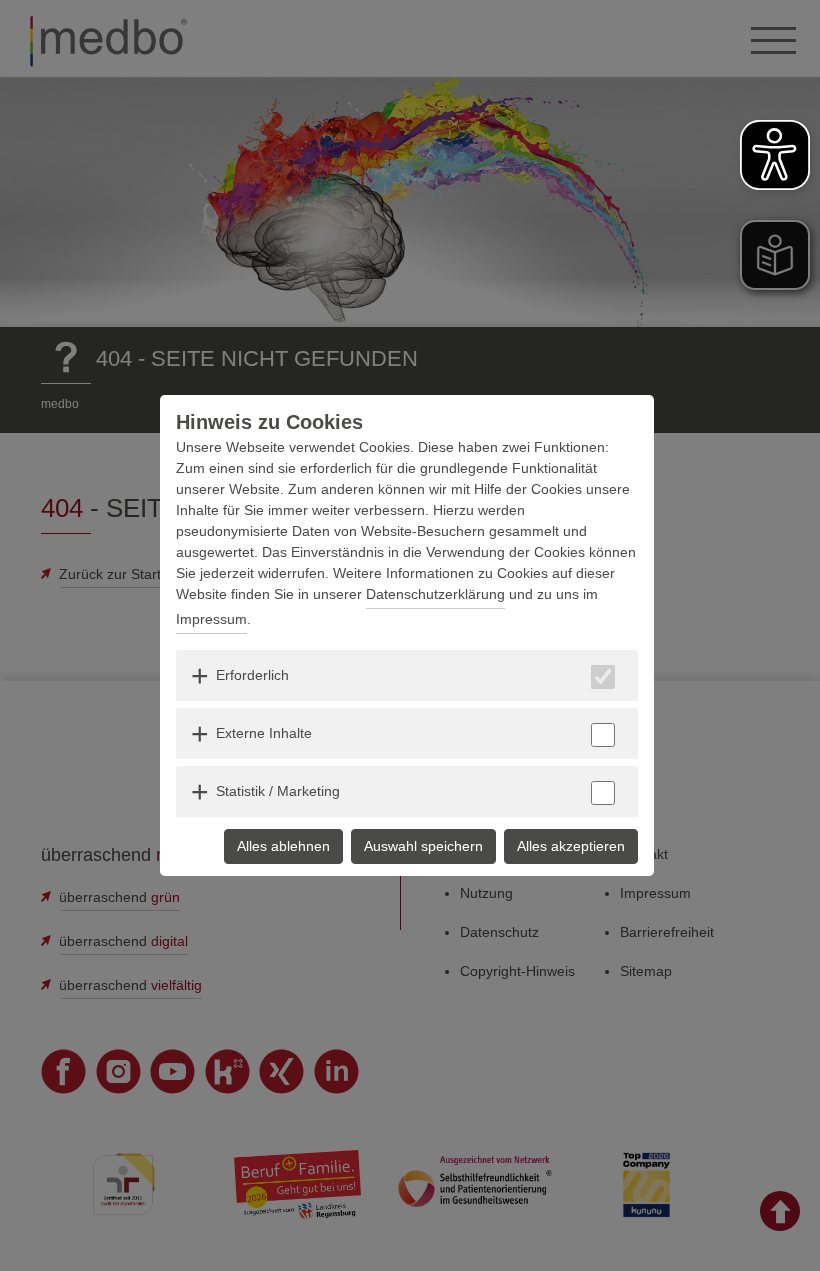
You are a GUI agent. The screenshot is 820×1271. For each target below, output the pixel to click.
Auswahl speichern (423, 846)
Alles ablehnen (283, 846)
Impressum (211, 619)
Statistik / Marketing (278, 791)
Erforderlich (252, 675)
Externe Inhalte (264, 733)
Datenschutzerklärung (435, 594)
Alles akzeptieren (571, 846)
